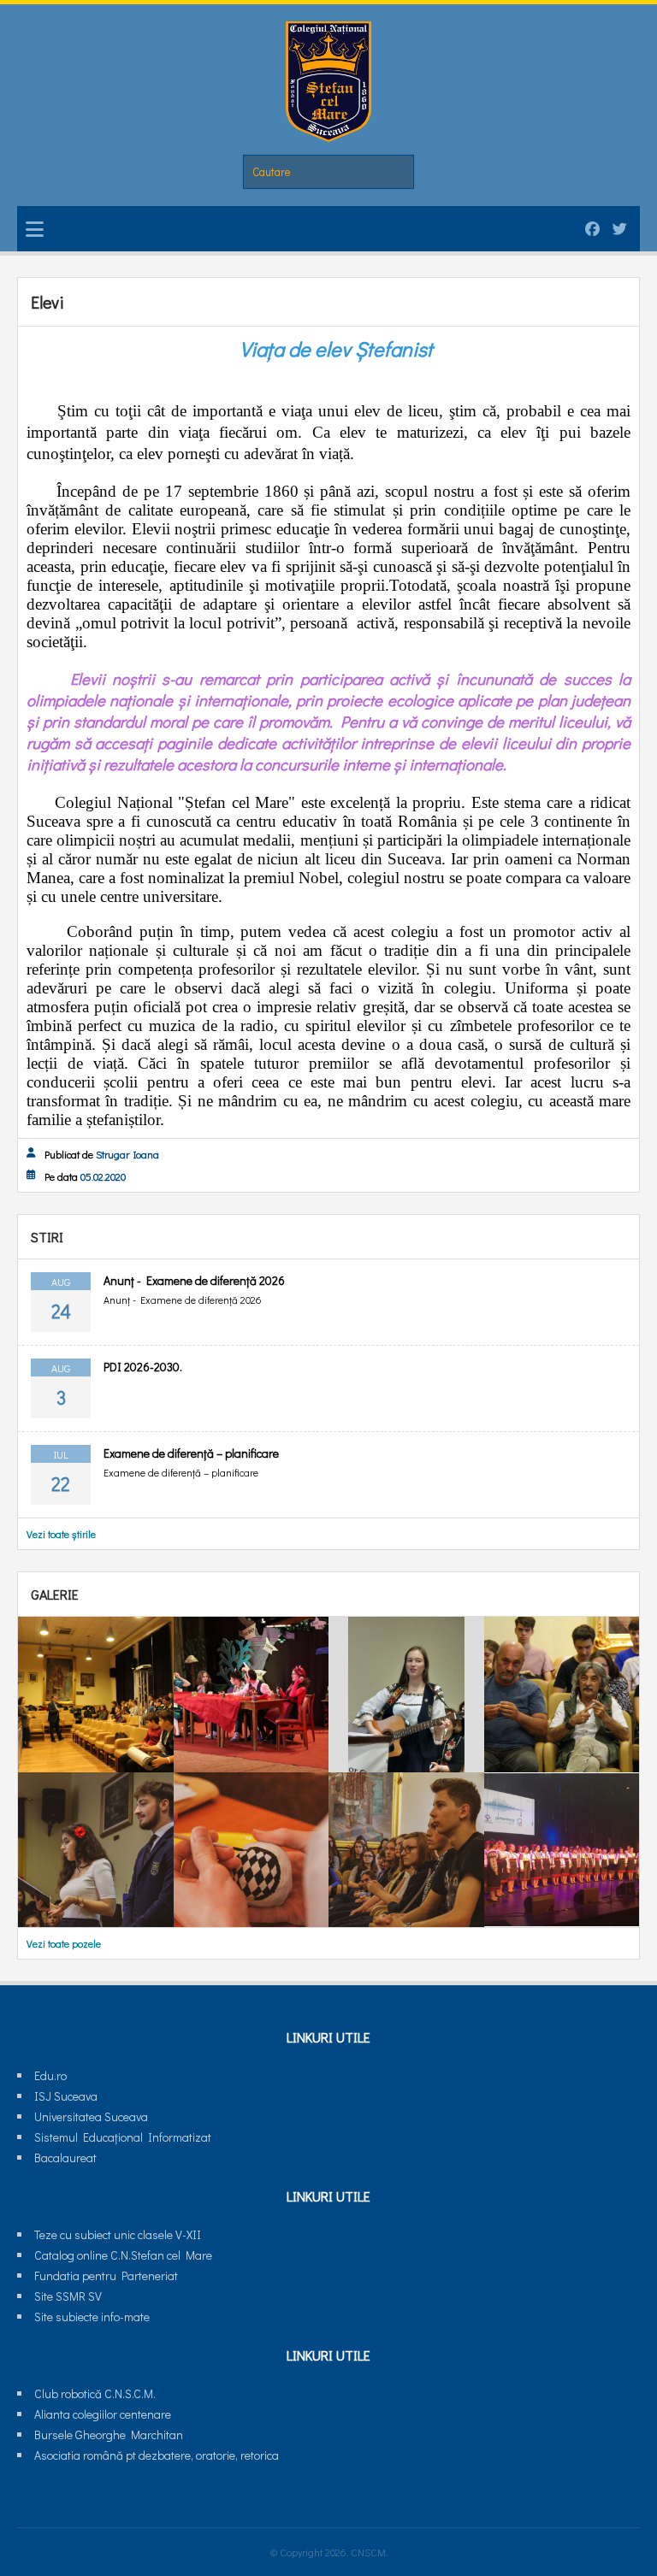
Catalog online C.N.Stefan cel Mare (123, 2255)
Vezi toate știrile (61, 1534)
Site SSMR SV (68, 2296)
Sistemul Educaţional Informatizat (123, 2137)
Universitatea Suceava (91, 2116)
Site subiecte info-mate (92, 2317)
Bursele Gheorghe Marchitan (109, 2435)
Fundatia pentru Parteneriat (106, 2275)
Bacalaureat (65, 2157)
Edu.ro (50, 2075)
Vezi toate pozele (64, 1943)
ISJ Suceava (66, 2096)
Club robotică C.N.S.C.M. (95, 2393)
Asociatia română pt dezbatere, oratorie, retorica (157, 2455)
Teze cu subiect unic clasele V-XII (118, 2234)
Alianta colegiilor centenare (103, 2414)
